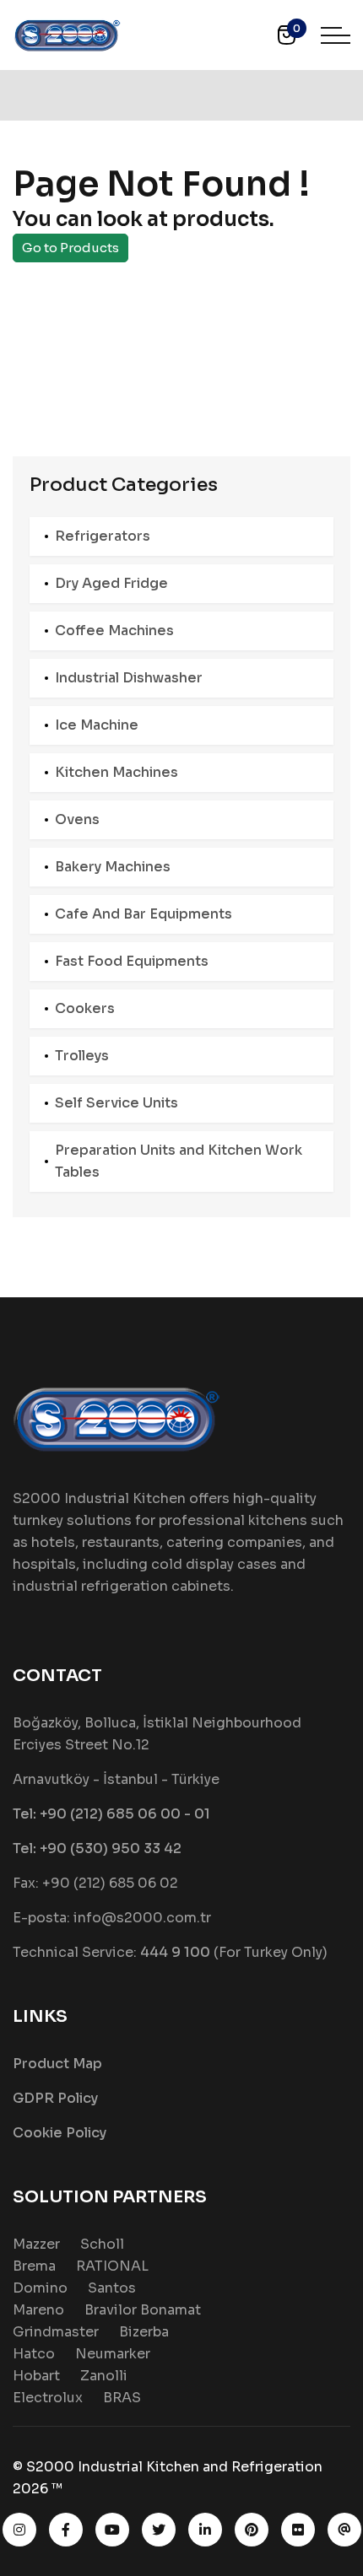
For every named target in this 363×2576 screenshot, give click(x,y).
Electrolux (48, 2398)
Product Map (57, 2064)
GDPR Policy (55, 2098)
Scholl (102, 2244)
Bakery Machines (113, 867)
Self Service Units (116, 1103)
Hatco (34, 2354)
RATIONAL (112, 2266)
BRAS (122, 2398)
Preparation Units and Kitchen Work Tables (179, 1161)
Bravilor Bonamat (143, 2310)
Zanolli (104, 2376)
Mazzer (36, 2244)
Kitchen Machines (116, 772)
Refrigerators (103, 536)
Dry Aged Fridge (111, 583)
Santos (112, 2288)
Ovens (77, 819)
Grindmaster (56, 2332)
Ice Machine (97, 725)
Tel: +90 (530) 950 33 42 (97, 1848)
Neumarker (113, 2354)
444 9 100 (175, 1952)
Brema (34, 2266)
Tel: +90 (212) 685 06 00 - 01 (111, 1814)
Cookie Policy (60, 2133)
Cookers (85, 1008)
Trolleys (82, 1056)
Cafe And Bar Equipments (144, 914)
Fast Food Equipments (132, 961)
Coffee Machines (114, 631)
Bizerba (144, 2332)
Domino (40, 2288)
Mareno (38, 2310)
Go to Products (70, 248)
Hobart (36, 2376)
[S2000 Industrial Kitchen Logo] (68, 34)
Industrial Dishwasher (129, 678)
